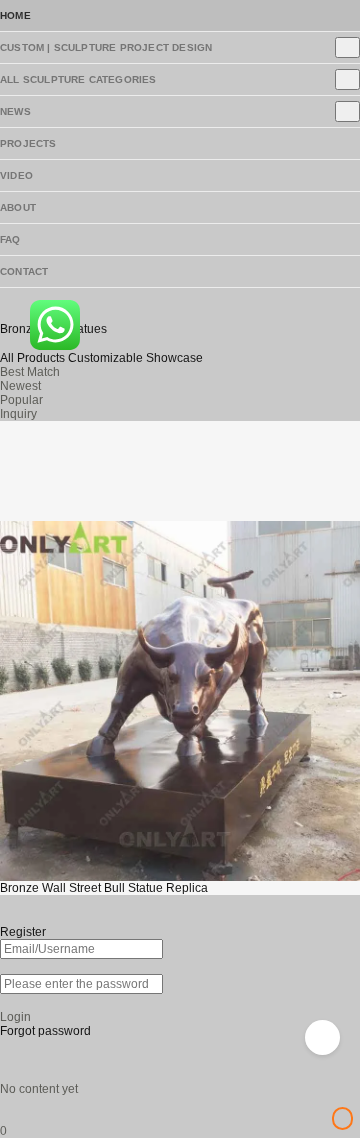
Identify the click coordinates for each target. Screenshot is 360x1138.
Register (23, 932)
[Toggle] (347, 47)
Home (15, 15)
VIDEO (16, 175)
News (15, 111)
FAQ (10, 239)
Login (15, 1017)
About (18, 207)
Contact (24, 271)
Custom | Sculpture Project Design (106, 47)
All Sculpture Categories (78, 79)
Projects (28, 143)
